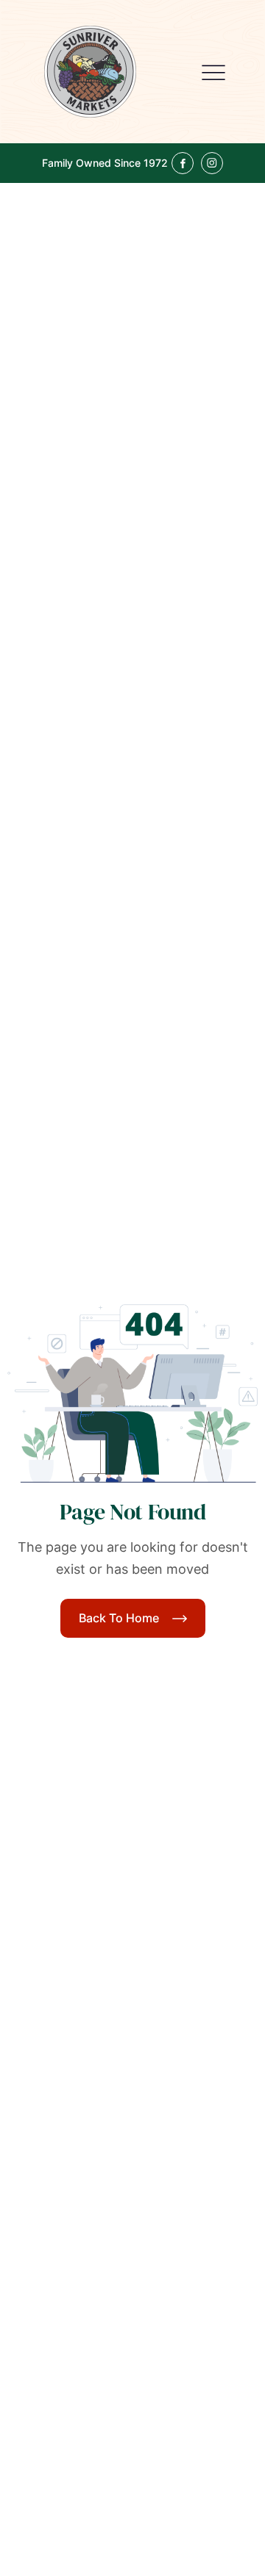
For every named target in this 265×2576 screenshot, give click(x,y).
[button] (213, 72)
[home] (90, 72)
